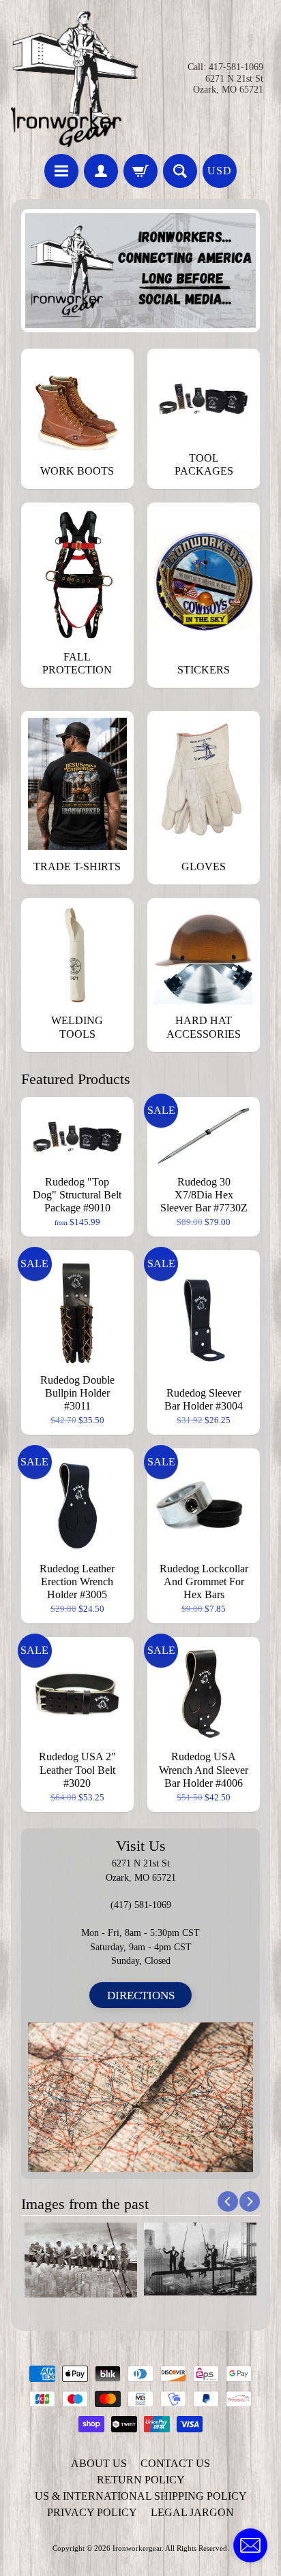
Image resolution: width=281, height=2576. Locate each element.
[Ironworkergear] (74, 79)
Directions (141, 1995)
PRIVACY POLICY (92, 2512)
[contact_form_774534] (250, 2545)
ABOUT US (99, 2463)
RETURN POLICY (141, 2480)
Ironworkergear (137, 2548)
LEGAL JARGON (192, 2512)
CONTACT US (175, 2463)
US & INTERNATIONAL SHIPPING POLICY (141, 2496)
